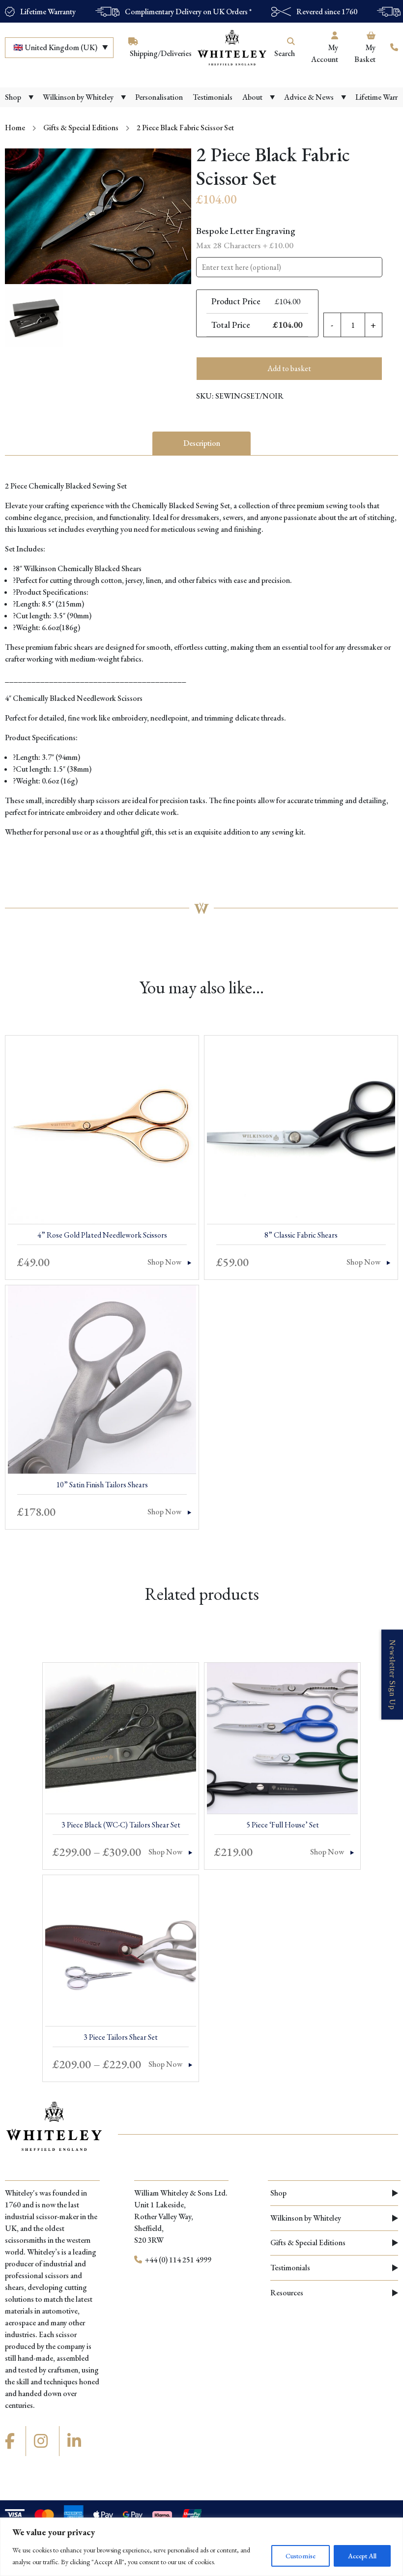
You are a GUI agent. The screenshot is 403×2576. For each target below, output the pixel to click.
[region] (201, 2547)
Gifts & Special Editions (81, 128)
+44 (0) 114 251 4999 (177, 2260)
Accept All (362, 2556)
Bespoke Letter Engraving (246, 238)
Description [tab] (202, 443)
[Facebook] (11, 2441)
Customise (301, 2556)
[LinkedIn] (76, 2441)
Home (15, 128)
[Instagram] (42, 2441)
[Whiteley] (232, 48)
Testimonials (290, 2268)
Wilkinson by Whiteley (306, 2218)
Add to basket (289, 368)
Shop (278, 2193)
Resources (287, 2293)
